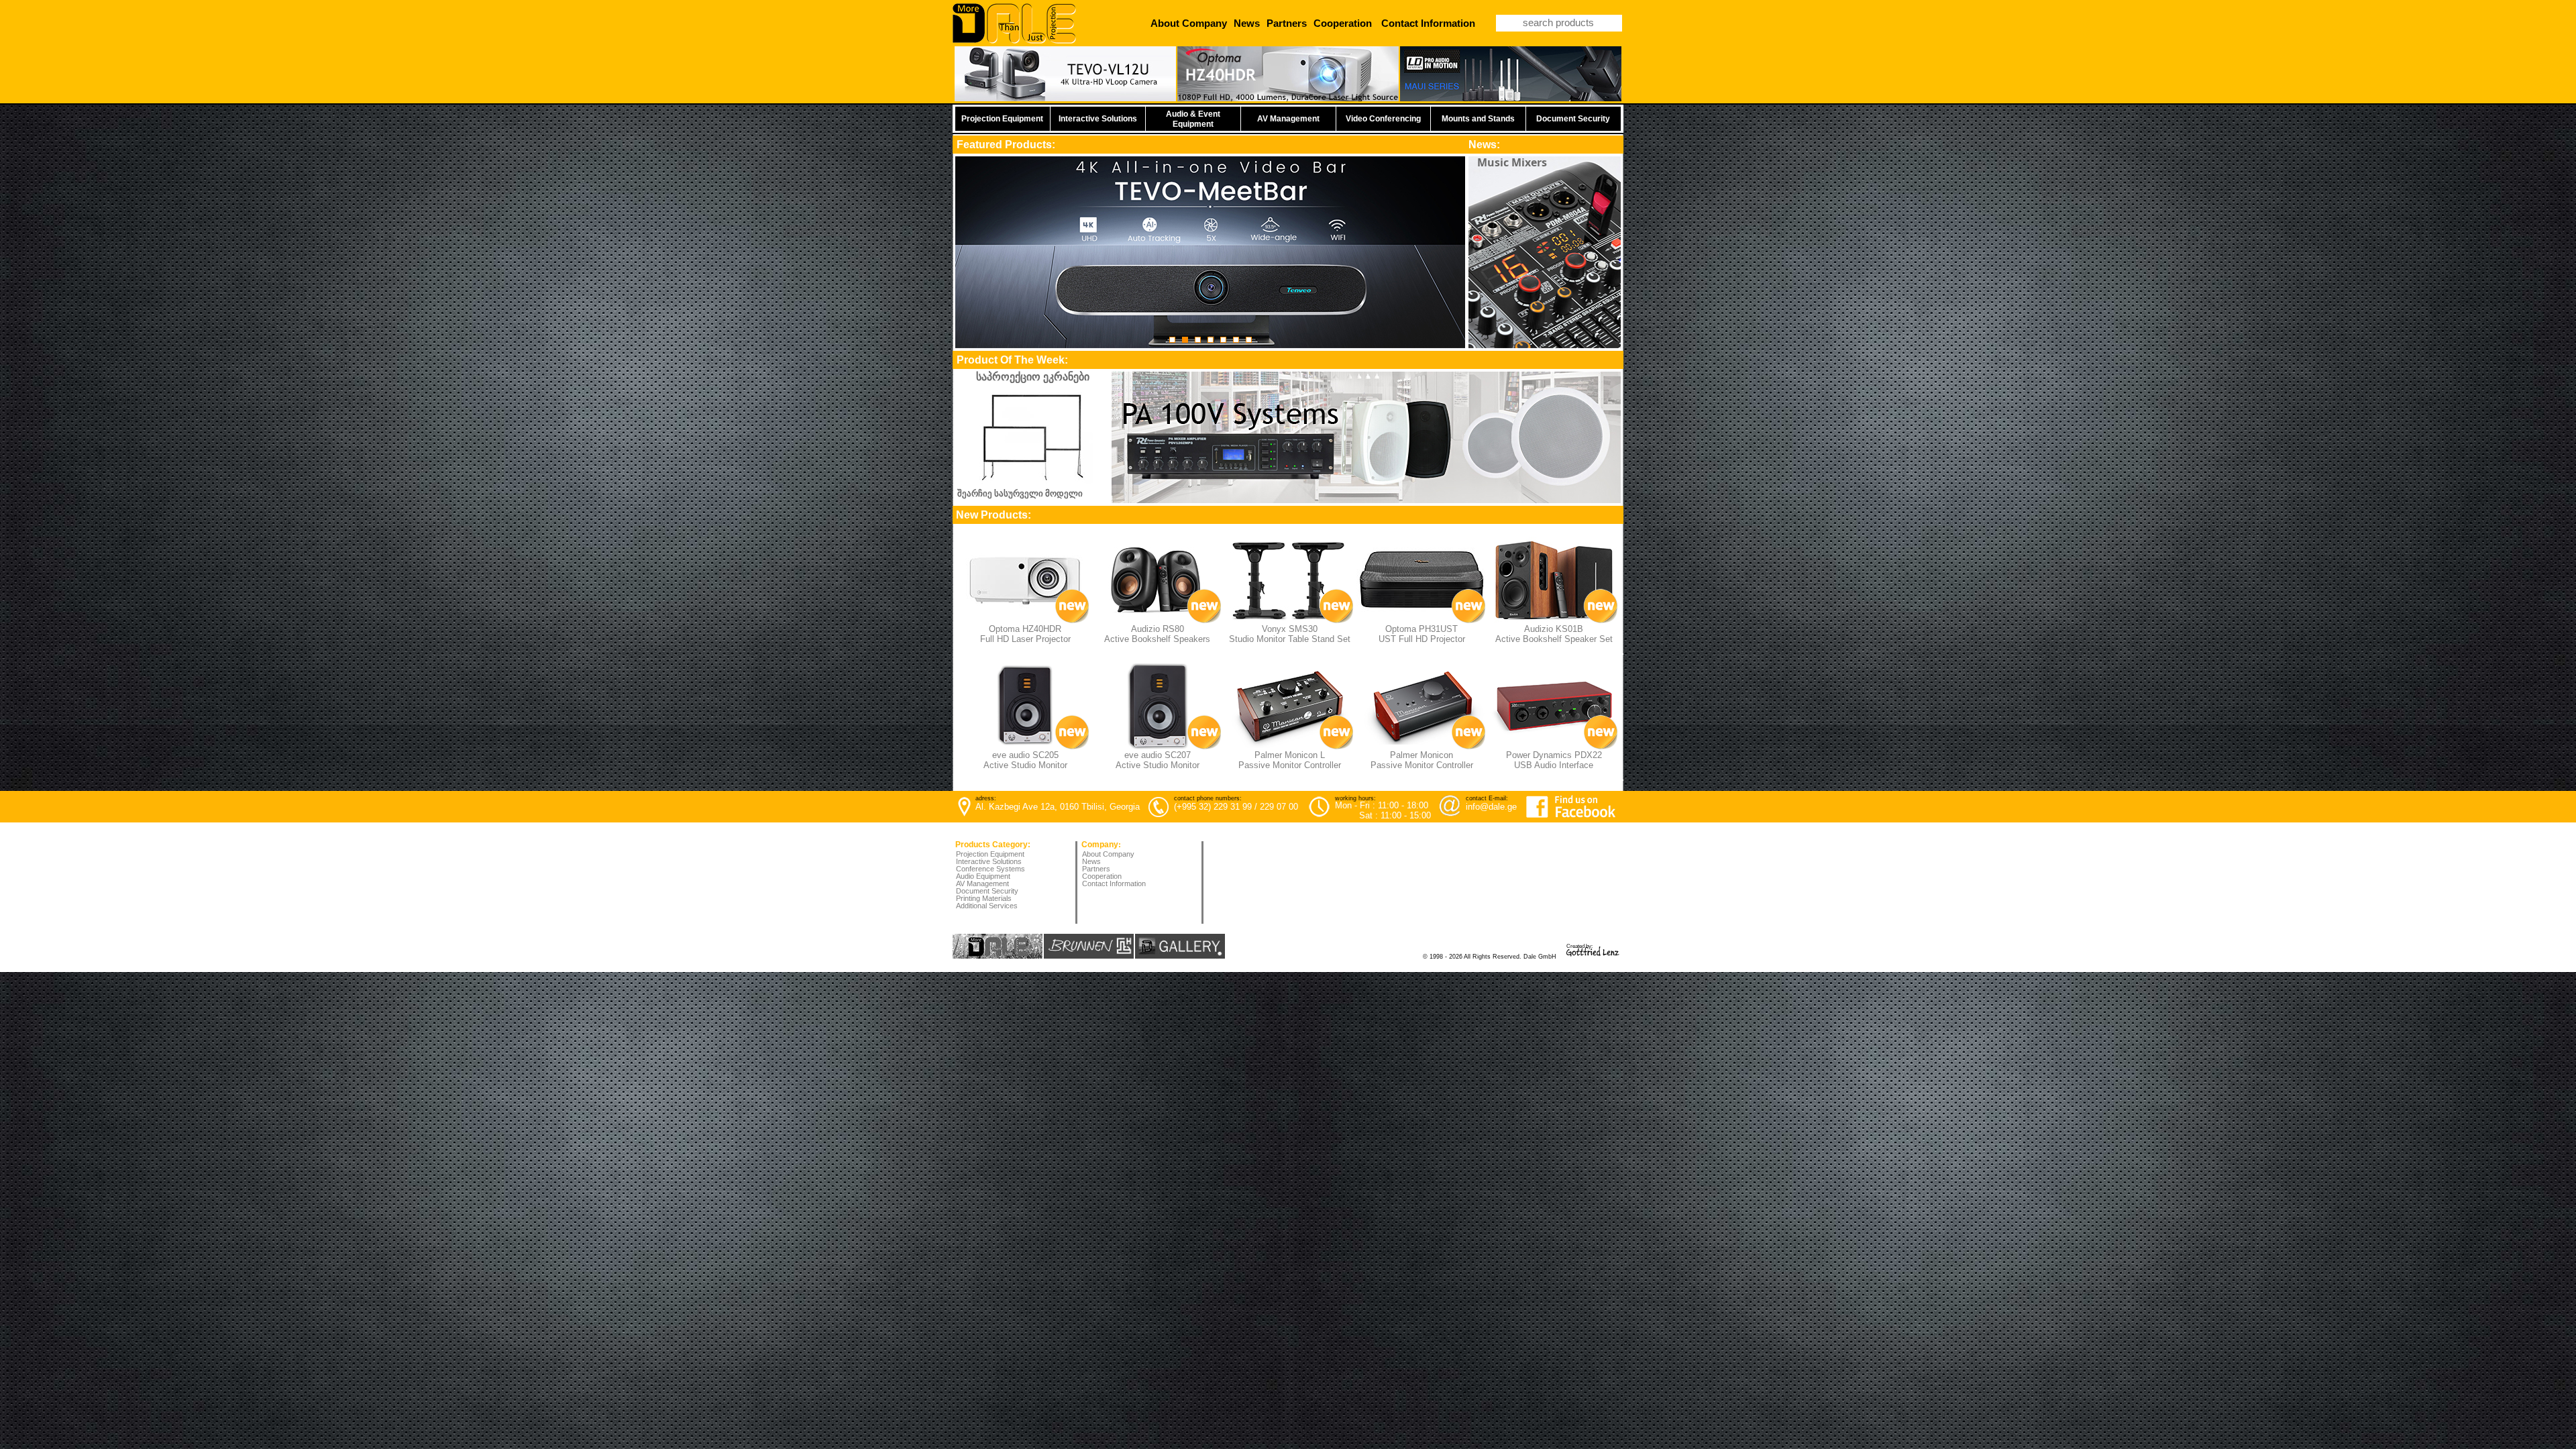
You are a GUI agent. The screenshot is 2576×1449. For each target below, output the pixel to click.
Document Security (987, 891)
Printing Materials (984, 898)
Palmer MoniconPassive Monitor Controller (1422, 760)
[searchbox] (1559, 23)
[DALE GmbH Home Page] (1014, 41)
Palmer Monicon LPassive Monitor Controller (1290, 760)
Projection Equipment (990, 854)
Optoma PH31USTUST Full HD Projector (1422, 634)
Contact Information (1114, 883)
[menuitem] (1115, 855)
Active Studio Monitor (1158, 765)
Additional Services (987, 906)
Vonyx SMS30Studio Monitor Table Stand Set (1290, 634)
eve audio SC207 (1158, 755)
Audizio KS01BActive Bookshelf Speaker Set (1554, 634)
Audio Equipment (983, 876)
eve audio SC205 (1025, 755)
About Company (1108, 854)
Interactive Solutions (989, 861)
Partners (1096, 869)
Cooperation (1102, 876)
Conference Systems (990, 869)
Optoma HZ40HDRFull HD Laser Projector (1025, 634)
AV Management (982, 883)
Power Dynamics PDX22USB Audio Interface (1554, 760)
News (1091, 861)
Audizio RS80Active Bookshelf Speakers (1157, 634)
